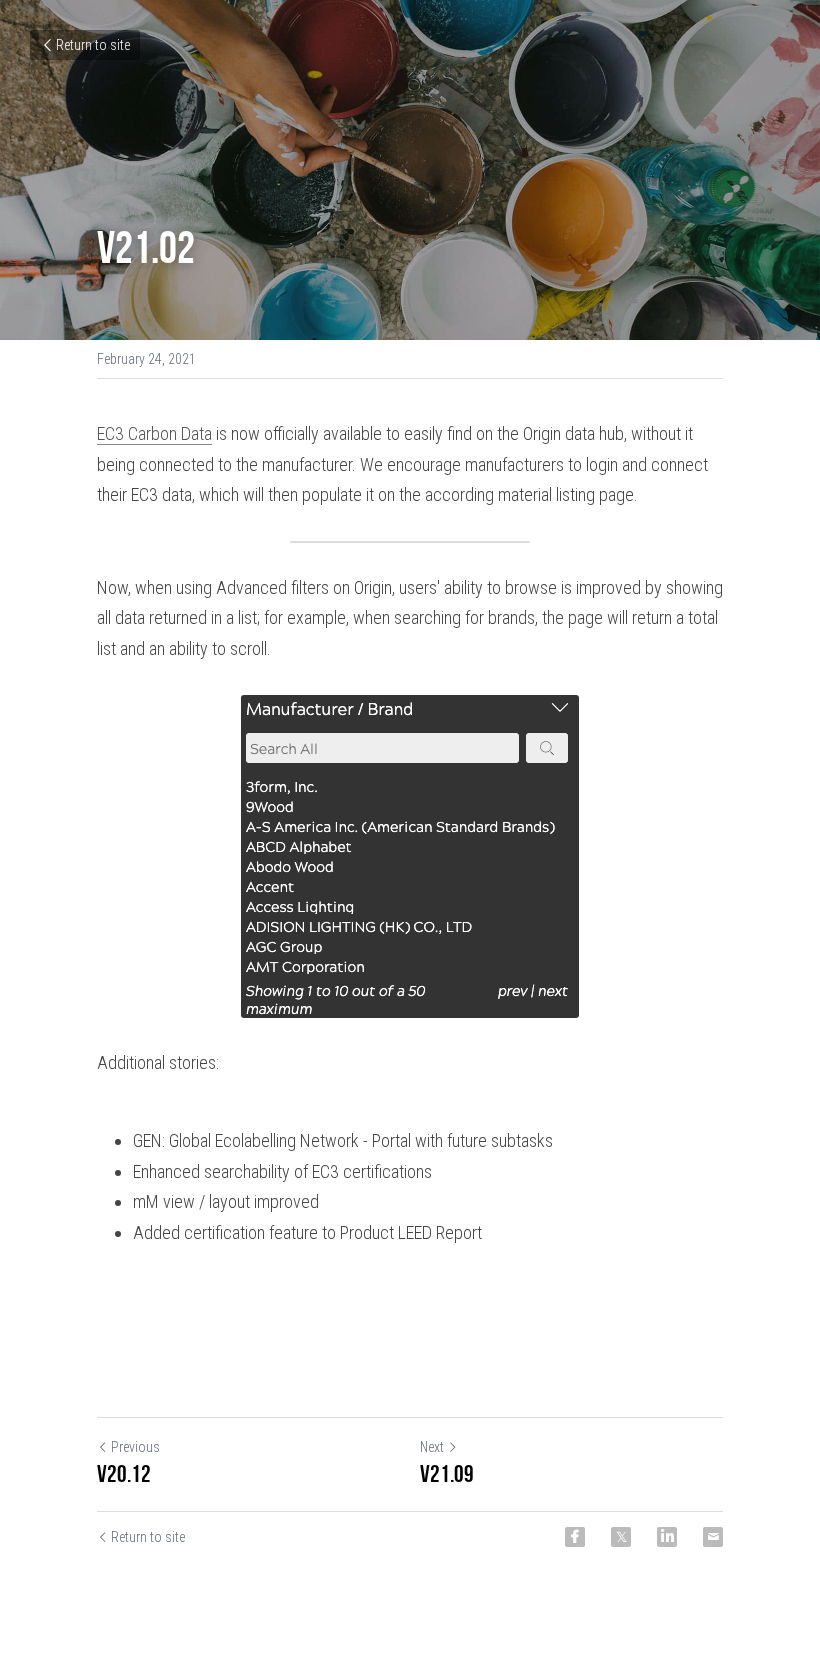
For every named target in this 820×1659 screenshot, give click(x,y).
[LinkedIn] (667, 1537)
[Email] (713, 1537)
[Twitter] (621, 1537)
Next (432, 1447)
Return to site (93, 45)
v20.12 (124, 1474)
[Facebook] (575, 1537)
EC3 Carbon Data (154, 433)
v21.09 (447, 1474)
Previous (135, 1447)
